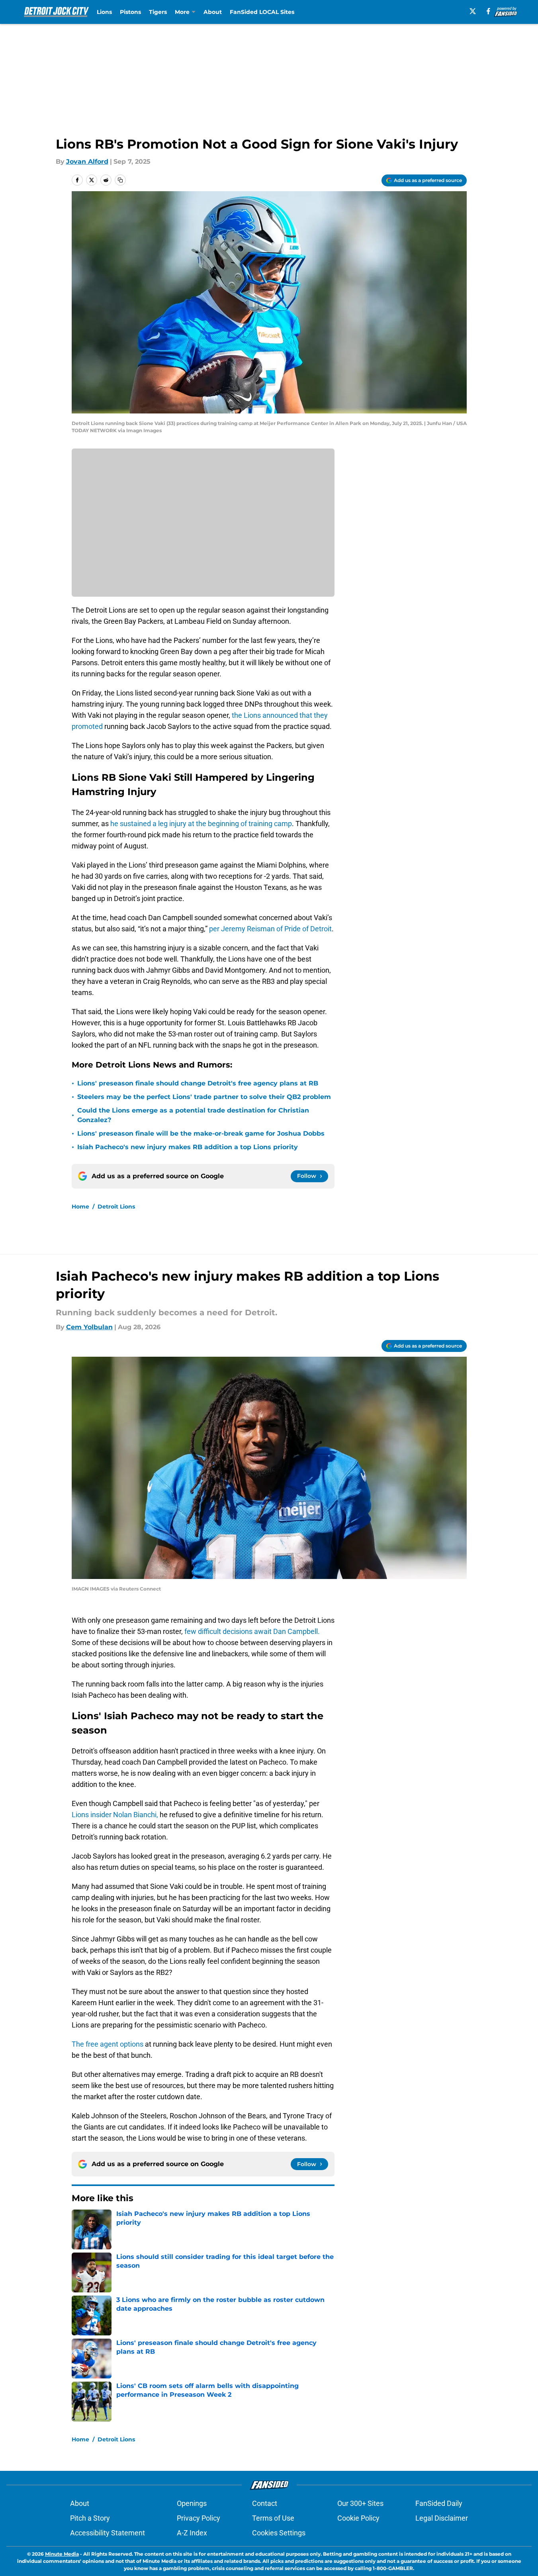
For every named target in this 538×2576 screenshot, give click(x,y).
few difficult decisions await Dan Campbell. (252, 1631)
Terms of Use (273, 2518)
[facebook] (488, 11)
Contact (265, 2503)
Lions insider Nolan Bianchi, (115, 1815)
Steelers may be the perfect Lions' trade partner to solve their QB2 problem (204, 1097)
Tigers (158, 12)
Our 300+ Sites (360, 2503)
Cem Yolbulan (89, 1327)
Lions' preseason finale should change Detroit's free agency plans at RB (198, 1083)
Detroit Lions (116, 1207)
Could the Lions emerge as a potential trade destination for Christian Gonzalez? (193, 1115)
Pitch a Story (90, 2518)
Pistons (130, 12)
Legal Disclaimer (442, 2518)
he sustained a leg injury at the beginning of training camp (201, 824)
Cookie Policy (358, 2518)
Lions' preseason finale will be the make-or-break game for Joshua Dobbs (201, 1133)
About (213, 12)
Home (80, 1207)
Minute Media (62, 2554)
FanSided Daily (439, 2503)
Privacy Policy (199, 2518)
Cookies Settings (279, 2533)
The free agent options (108, 2044)
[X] (473, 11)
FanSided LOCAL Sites (262, 12)
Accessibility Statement (108, 2533)
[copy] (120, 180)
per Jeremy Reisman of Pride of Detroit (270, 929)
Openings (192, 2503)
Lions (104, 12)
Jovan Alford (87, 162)
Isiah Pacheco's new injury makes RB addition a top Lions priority (188, 1147)
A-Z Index (192, 2533)
